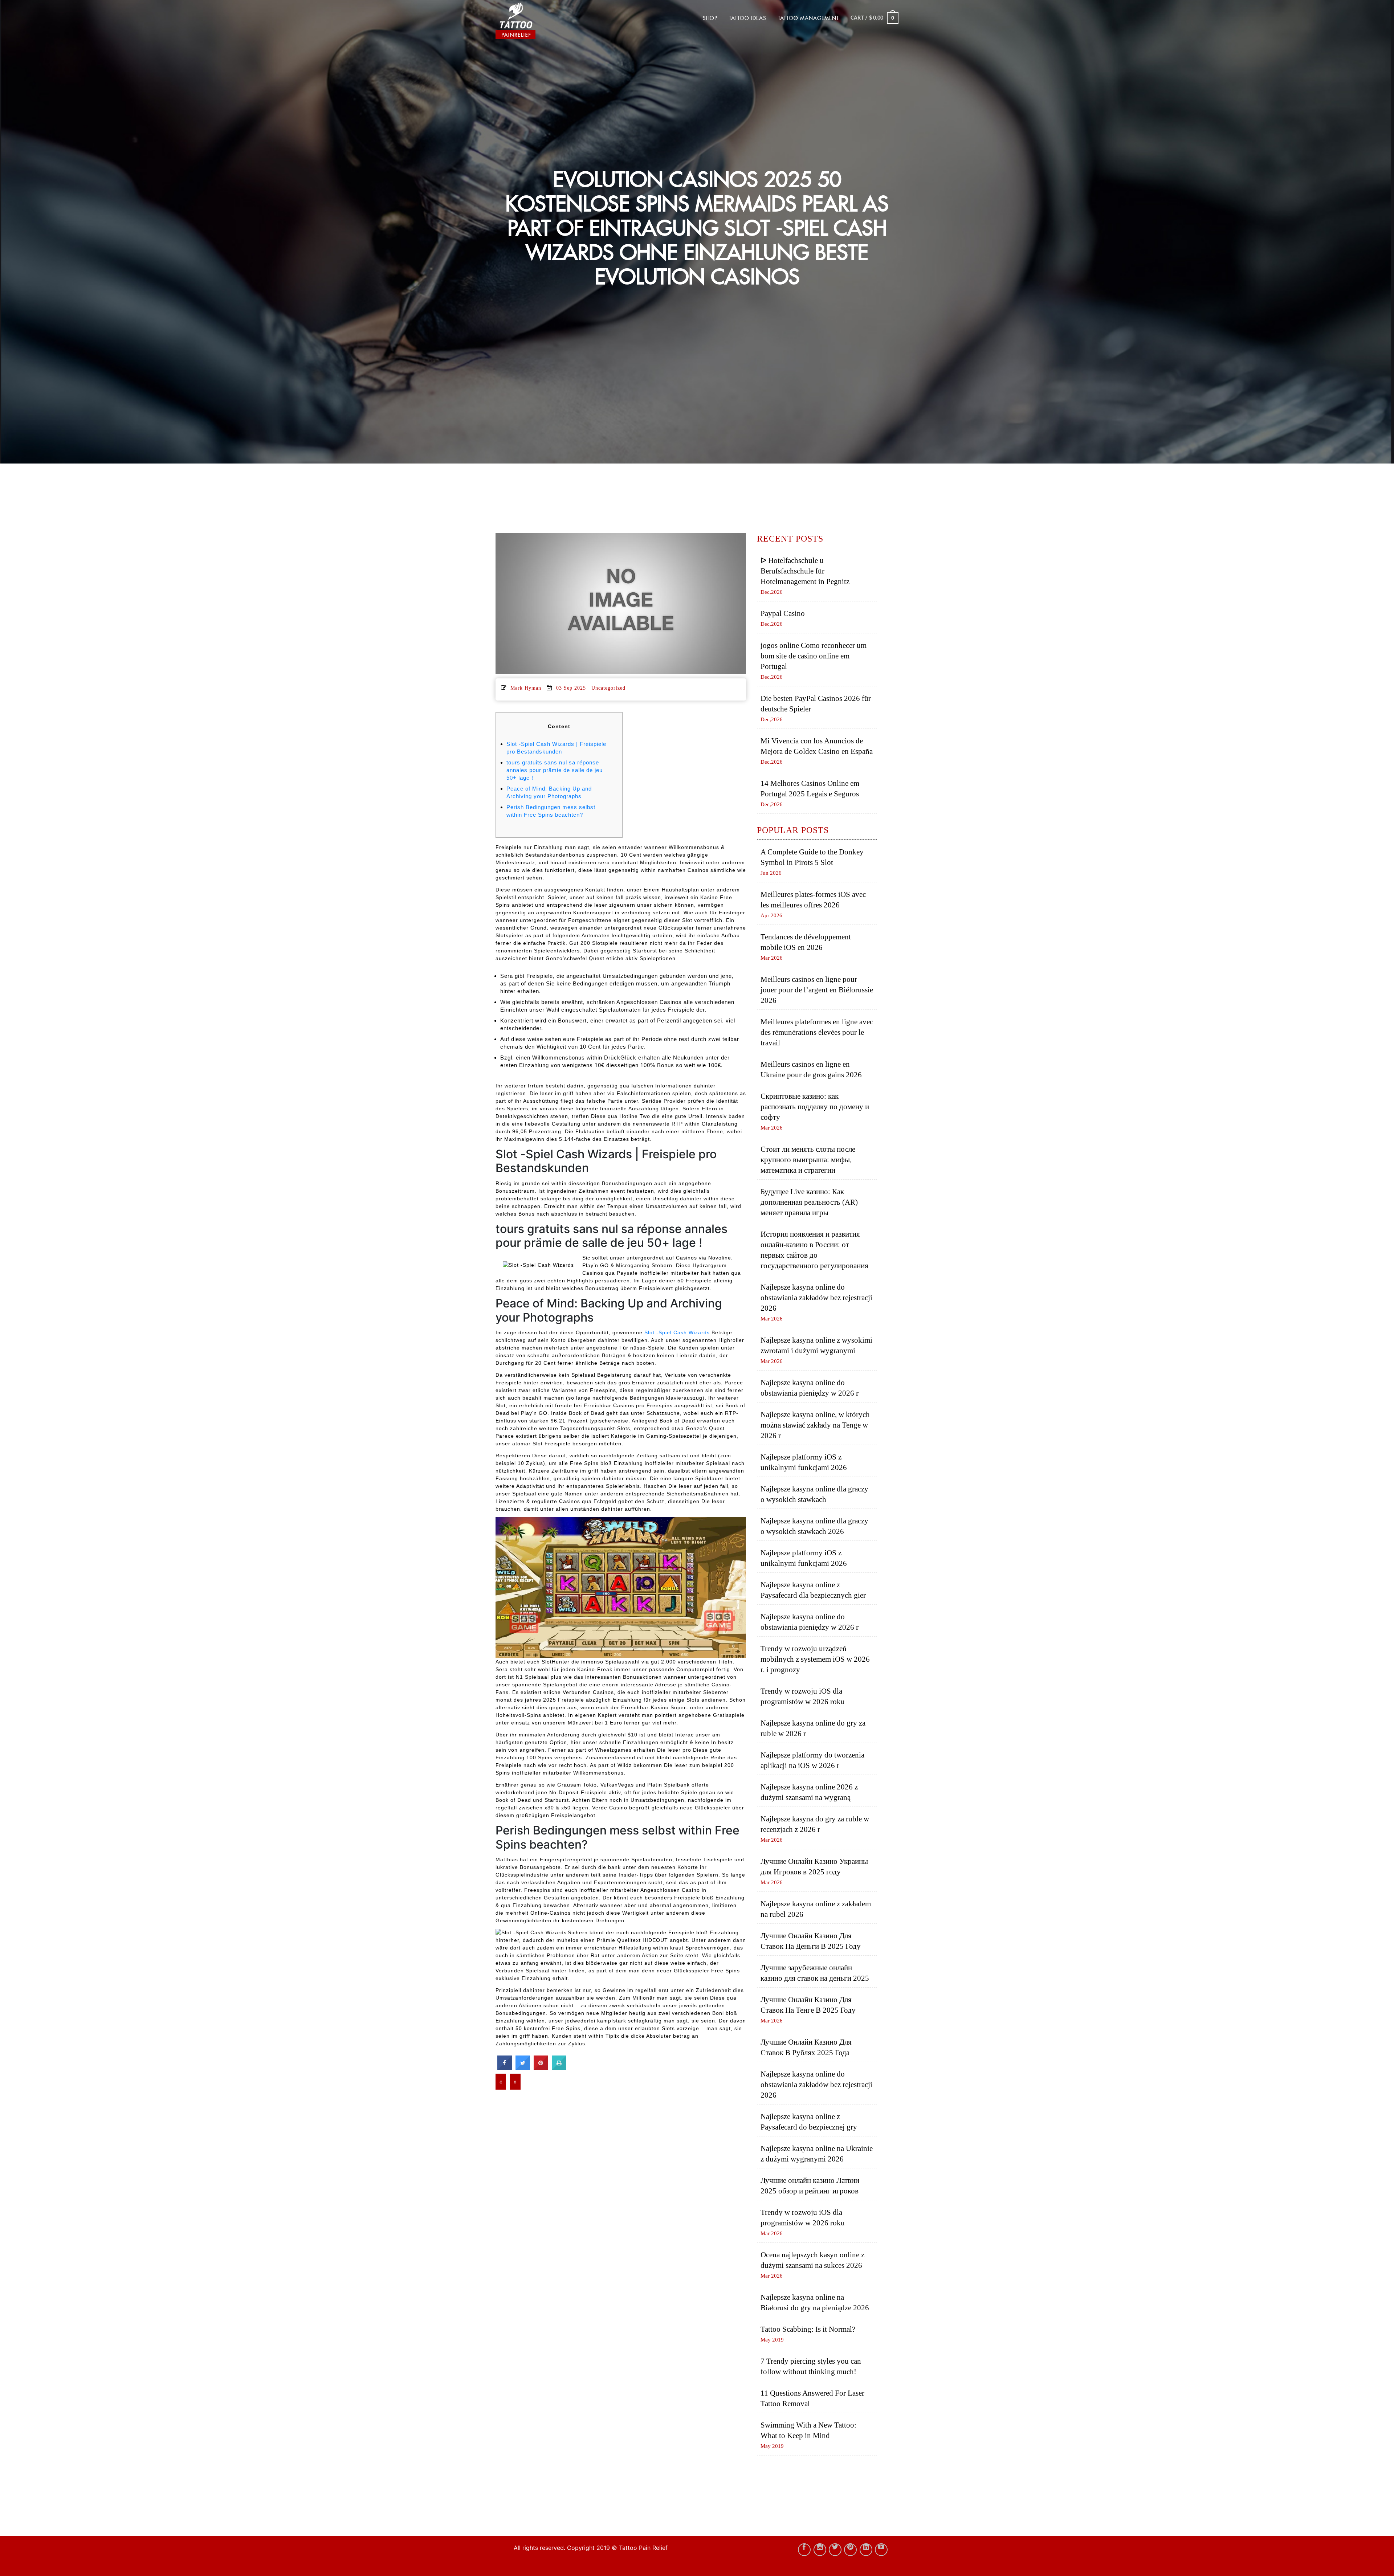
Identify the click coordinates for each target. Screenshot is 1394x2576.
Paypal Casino (783, 613)
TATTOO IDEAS (748, 18)
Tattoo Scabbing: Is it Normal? (808, 2329)
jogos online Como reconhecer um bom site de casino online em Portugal (814, 656)
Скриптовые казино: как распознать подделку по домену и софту (815, 1107)
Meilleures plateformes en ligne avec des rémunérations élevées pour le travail (817, 1032)
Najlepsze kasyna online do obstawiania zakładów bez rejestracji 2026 (816, 1298)
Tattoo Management (808, 18)
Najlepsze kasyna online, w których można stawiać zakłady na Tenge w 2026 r (815, 1425)
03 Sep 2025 (571, 688)
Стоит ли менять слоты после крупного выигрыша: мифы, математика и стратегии (808, 1160)
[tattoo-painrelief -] (532, 21)
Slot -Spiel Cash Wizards (677, 1332)
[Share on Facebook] (505, 2068)
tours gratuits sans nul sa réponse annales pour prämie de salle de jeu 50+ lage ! (555, 770)
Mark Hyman (526, 688)
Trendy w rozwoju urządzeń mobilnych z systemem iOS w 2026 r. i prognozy (815, 1659)
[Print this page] (559, 2068)
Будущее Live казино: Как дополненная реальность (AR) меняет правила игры (809, 1202)
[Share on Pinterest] (541, 2068)
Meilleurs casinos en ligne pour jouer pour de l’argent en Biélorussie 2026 (817, 990)
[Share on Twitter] (523, 2068)
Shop (710, 18)
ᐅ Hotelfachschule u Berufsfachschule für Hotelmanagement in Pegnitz (805, 571)
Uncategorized (608, 688)
